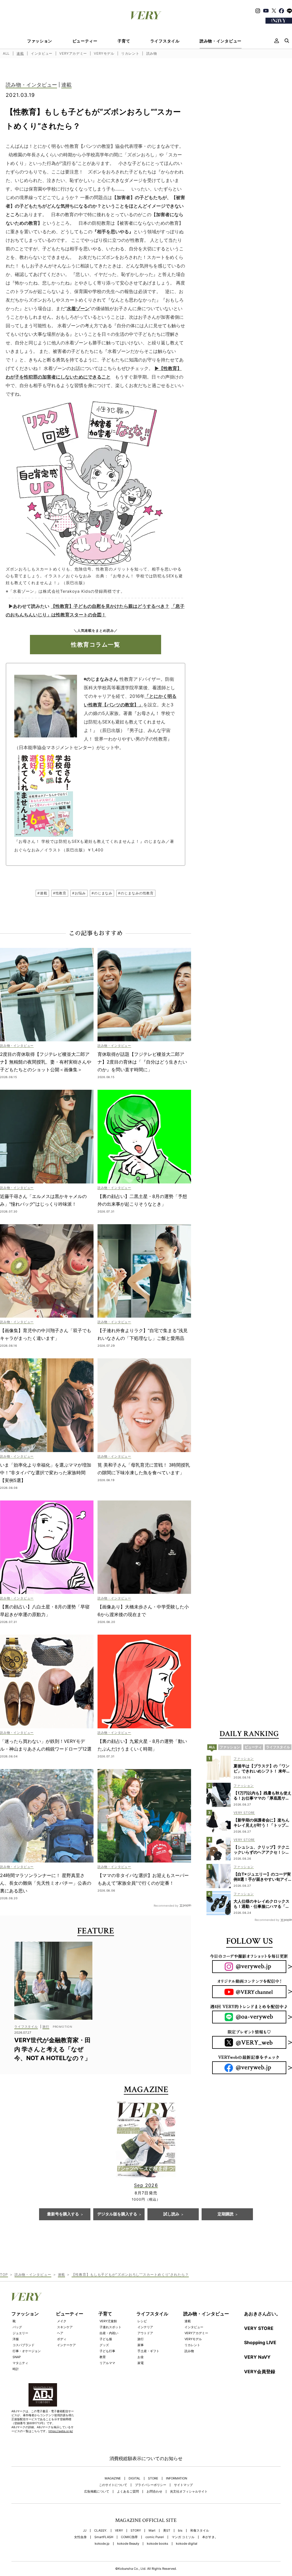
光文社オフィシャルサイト (189, 2492)
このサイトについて (113, 2485)
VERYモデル (104, 53)
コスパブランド (24, 2345)
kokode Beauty (128, 2544)
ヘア (60, 2333)
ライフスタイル (165, 41)
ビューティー (85, 41)
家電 (141, 2363)
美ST (167, 2531)
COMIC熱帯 (129, 2537)
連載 (20, 53)
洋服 (16, 2339)
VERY (119, 2531)
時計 (16, 2369)
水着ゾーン (78, 308)
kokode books (158, 2544)
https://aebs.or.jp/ (61, 2431)
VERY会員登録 (260, 2371)
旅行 (141, 2339)
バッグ (17, 2327)
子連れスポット (110, 2327)
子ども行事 (107, 2351)
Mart (152, 2531)
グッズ (104, 2345)
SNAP (17, 2357)
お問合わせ (154, 2492)
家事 (141, 2345)
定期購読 (226, 2214)
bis (180, 2531)
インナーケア (66, 2345)
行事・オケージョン (27, 2351)
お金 (141, 2357)
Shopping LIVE (260, 2342)
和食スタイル (200, 2531)
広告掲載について (97, 2492)
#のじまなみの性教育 (136, 893)
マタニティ (20, 2363)
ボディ (62, 2339)
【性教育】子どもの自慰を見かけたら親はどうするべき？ (110, 606)
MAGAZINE (113, 2478)
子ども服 (106, 2339)
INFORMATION (177, 2478)
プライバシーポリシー (151, 2485)
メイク (62, 2321)
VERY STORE (259, 2328)
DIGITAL (134, 2478)
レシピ (142, 2321)
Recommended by (166, 1905)
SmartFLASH (104, 2537)
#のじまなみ (102, 893)
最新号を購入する (63, 2214)
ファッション (40, 41)
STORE (153, 2478)
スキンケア (65, 2327)
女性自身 (80, 2537)
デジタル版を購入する (117, 2214)
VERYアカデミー (73, 53)
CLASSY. (101, 2531)
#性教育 (60, 893)
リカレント (130, 53)
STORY (136, 2531)
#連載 (42, 893)
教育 (103, 2357)
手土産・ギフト (148, 2351)
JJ (85, 2531)
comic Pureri (155, 2537)
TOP (4, 2275)
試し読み (171, 2214)
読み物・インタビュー (221, 41)
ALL (6, 53)
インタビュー (42, 53)
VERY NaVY (257, 2357)
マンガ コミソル (183, 2537)
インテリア (145, 2327)
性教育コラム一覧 (96, 645)
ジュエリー (20, 2333)
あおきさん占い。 (262, 2314)
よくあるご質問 (128, 2492)
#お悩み (79, 893)
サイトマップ (183, 2485)
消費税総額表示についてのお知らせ (146, 2458)
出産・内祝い (109, 2333)
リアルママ (107, 2363)
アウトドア (145, 2333)
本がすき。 (210, 2537)
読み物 (152, 53)
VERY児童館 (108, 2321)
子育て (124, 41)
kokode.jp (102, 2544)
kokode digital (187, 2544)
